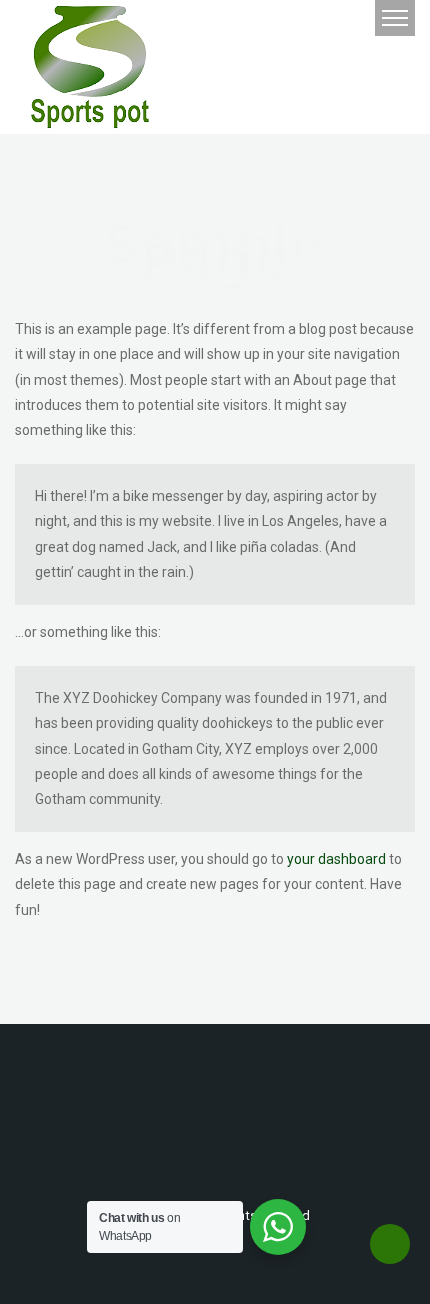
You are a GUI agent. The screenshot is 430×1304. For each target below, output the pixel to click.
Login (302, 18)
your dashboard (336, 859)
